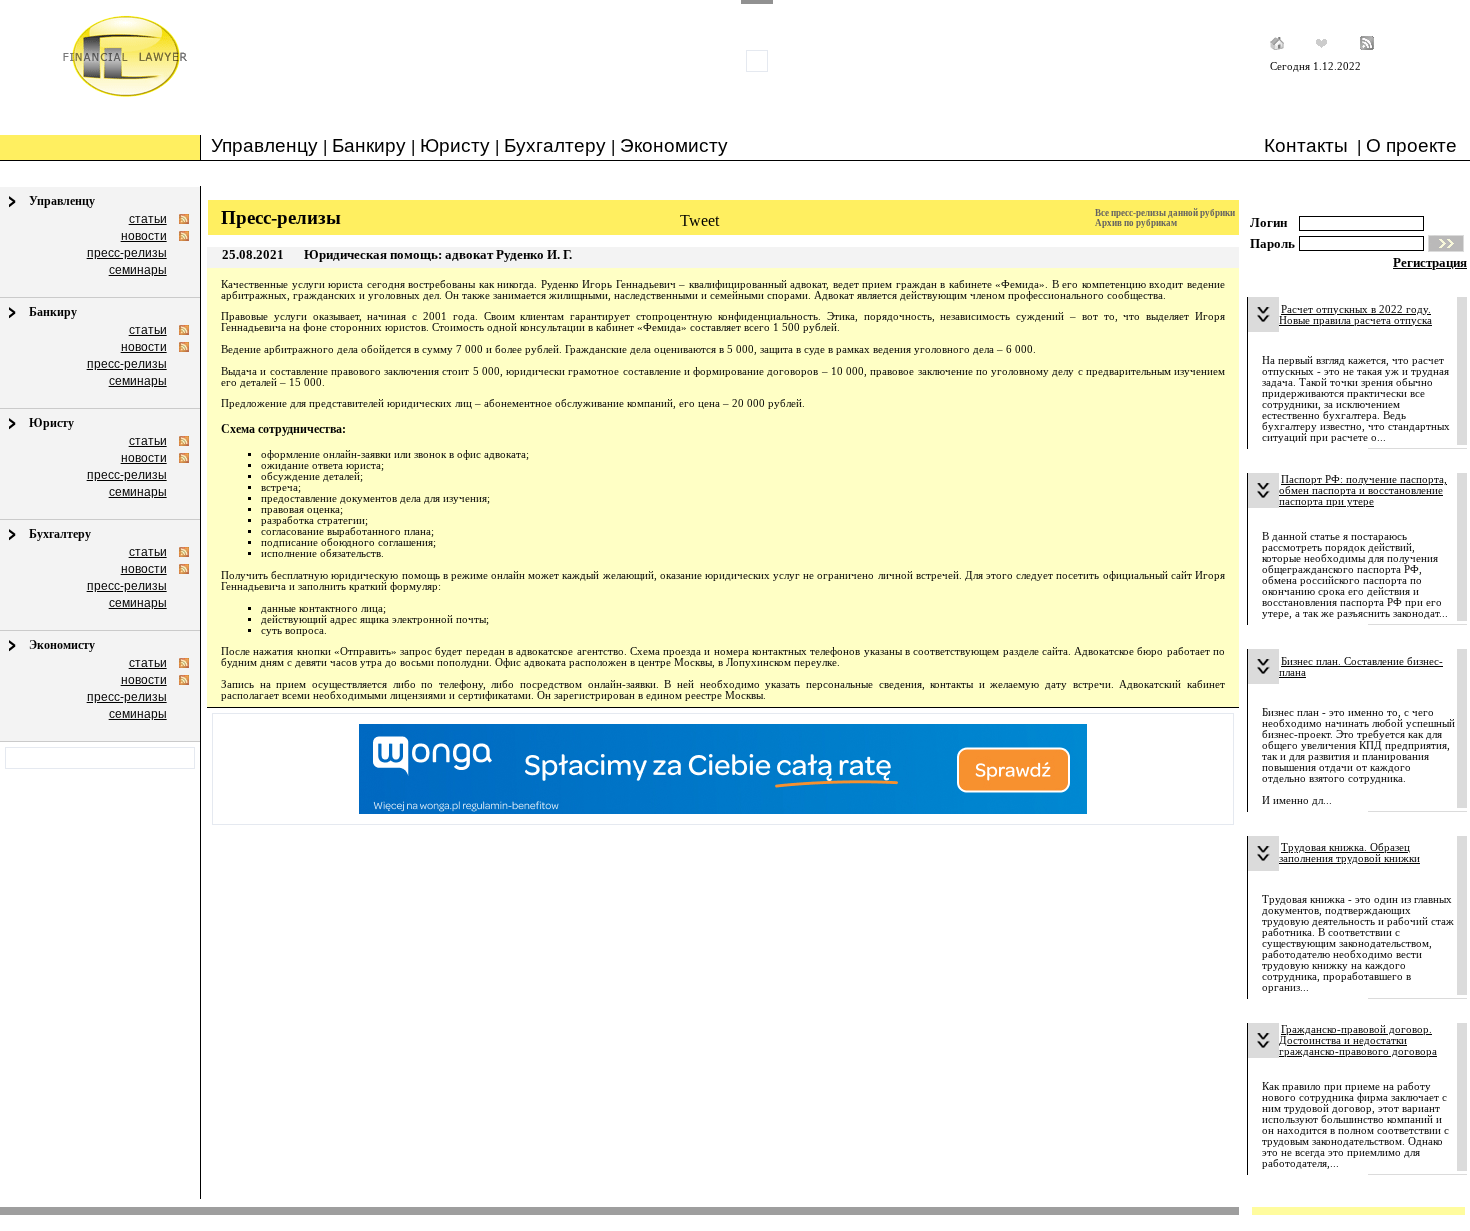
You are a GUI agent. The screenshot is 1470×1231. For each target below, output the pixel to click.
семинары (138, 270)
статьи (148, 219)
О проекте (1411, 145)
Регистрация (1430, 262)
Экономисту (674, 145)
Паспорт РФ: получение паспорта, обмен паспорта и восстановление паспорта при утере (1363, 490)
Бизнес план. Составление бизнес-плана (1361, 667)
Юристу (455, 145)
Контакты (1306, 145)
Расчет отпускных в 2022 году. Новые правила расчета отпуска (1355, 315)
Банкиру (369, 145)
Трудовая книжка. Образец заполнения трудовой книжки (1349, 853)
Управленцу (264, 145)
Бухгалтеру (555, 145)
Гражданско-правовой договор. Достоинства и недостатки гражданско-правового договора (1358, 1040)
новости (144, 236)
